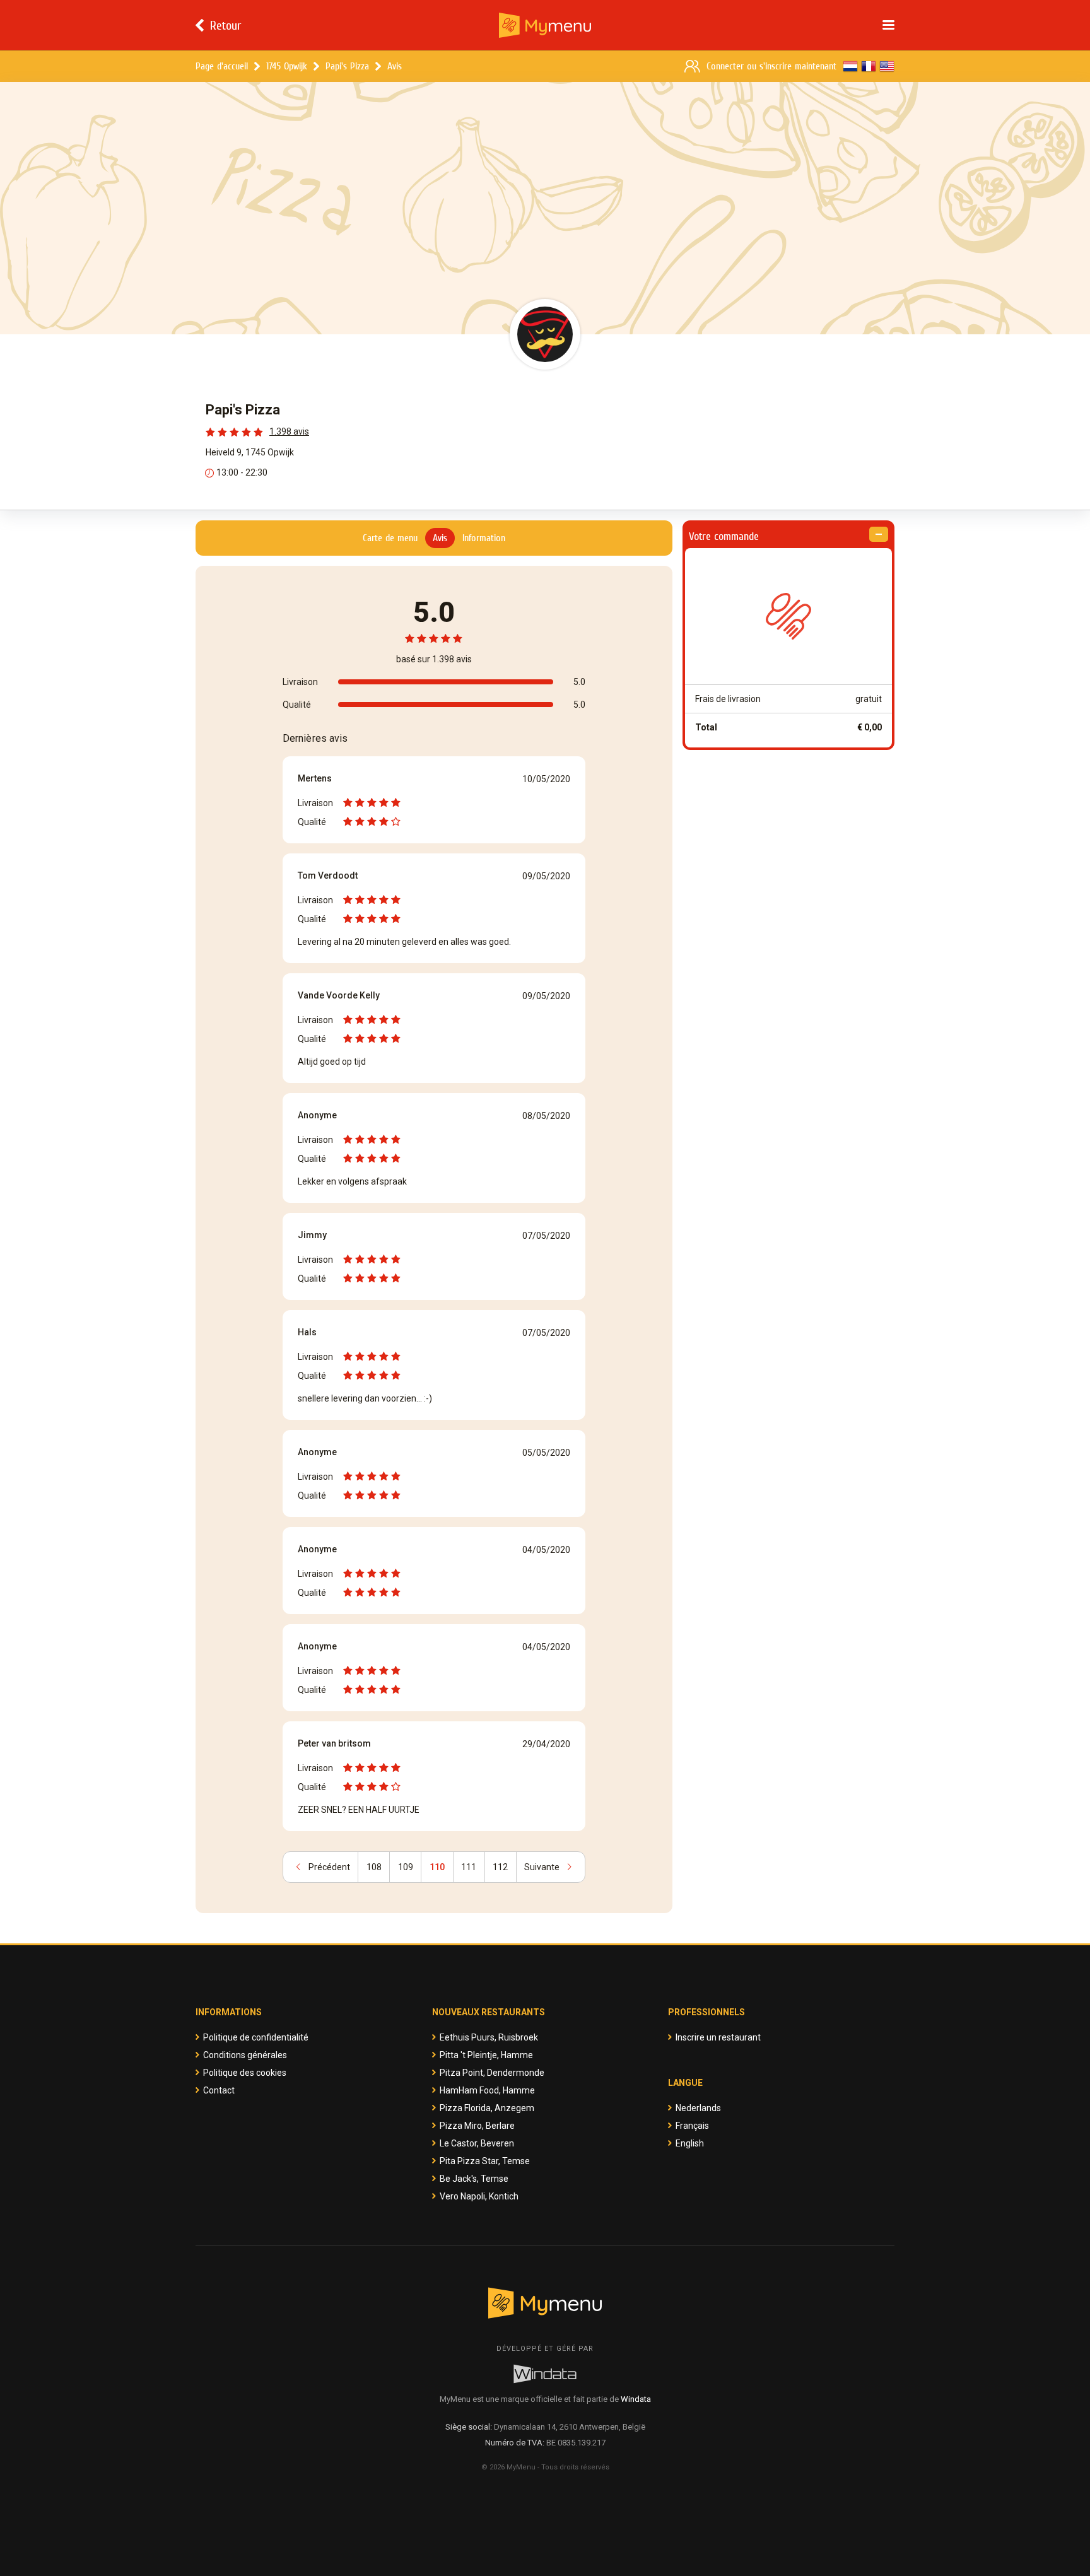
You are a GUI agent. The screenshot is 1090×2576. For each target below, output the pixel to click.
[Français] (869, 66)
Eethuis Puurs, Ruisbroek (489, 2037)
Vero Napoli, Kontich (479, 2196)
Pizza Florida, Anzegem (487, 2108)
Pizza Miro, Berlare (477, 2126)
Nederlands (698, 2108)
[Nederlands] (850, 66)
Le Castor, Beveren (477, 2143)
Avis (395, 66)
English (690, 2143)
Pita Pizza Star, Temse (485, 2161)
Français (692, 2126)
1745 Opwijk (287, 66)
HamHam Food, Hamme (487, 2090)
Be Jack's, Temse (474, 2179)
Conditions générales (245, 2055)
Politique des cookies (245, 2073)
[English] (887, 66)
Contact (219, 2090)
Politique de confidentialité (256, 2037)
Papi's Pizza (347, 66)
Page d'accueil (222, 66)
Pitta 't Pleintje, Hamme (486, 2055)
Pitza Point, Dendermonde (492, 2073)
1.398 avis (289, 431)
